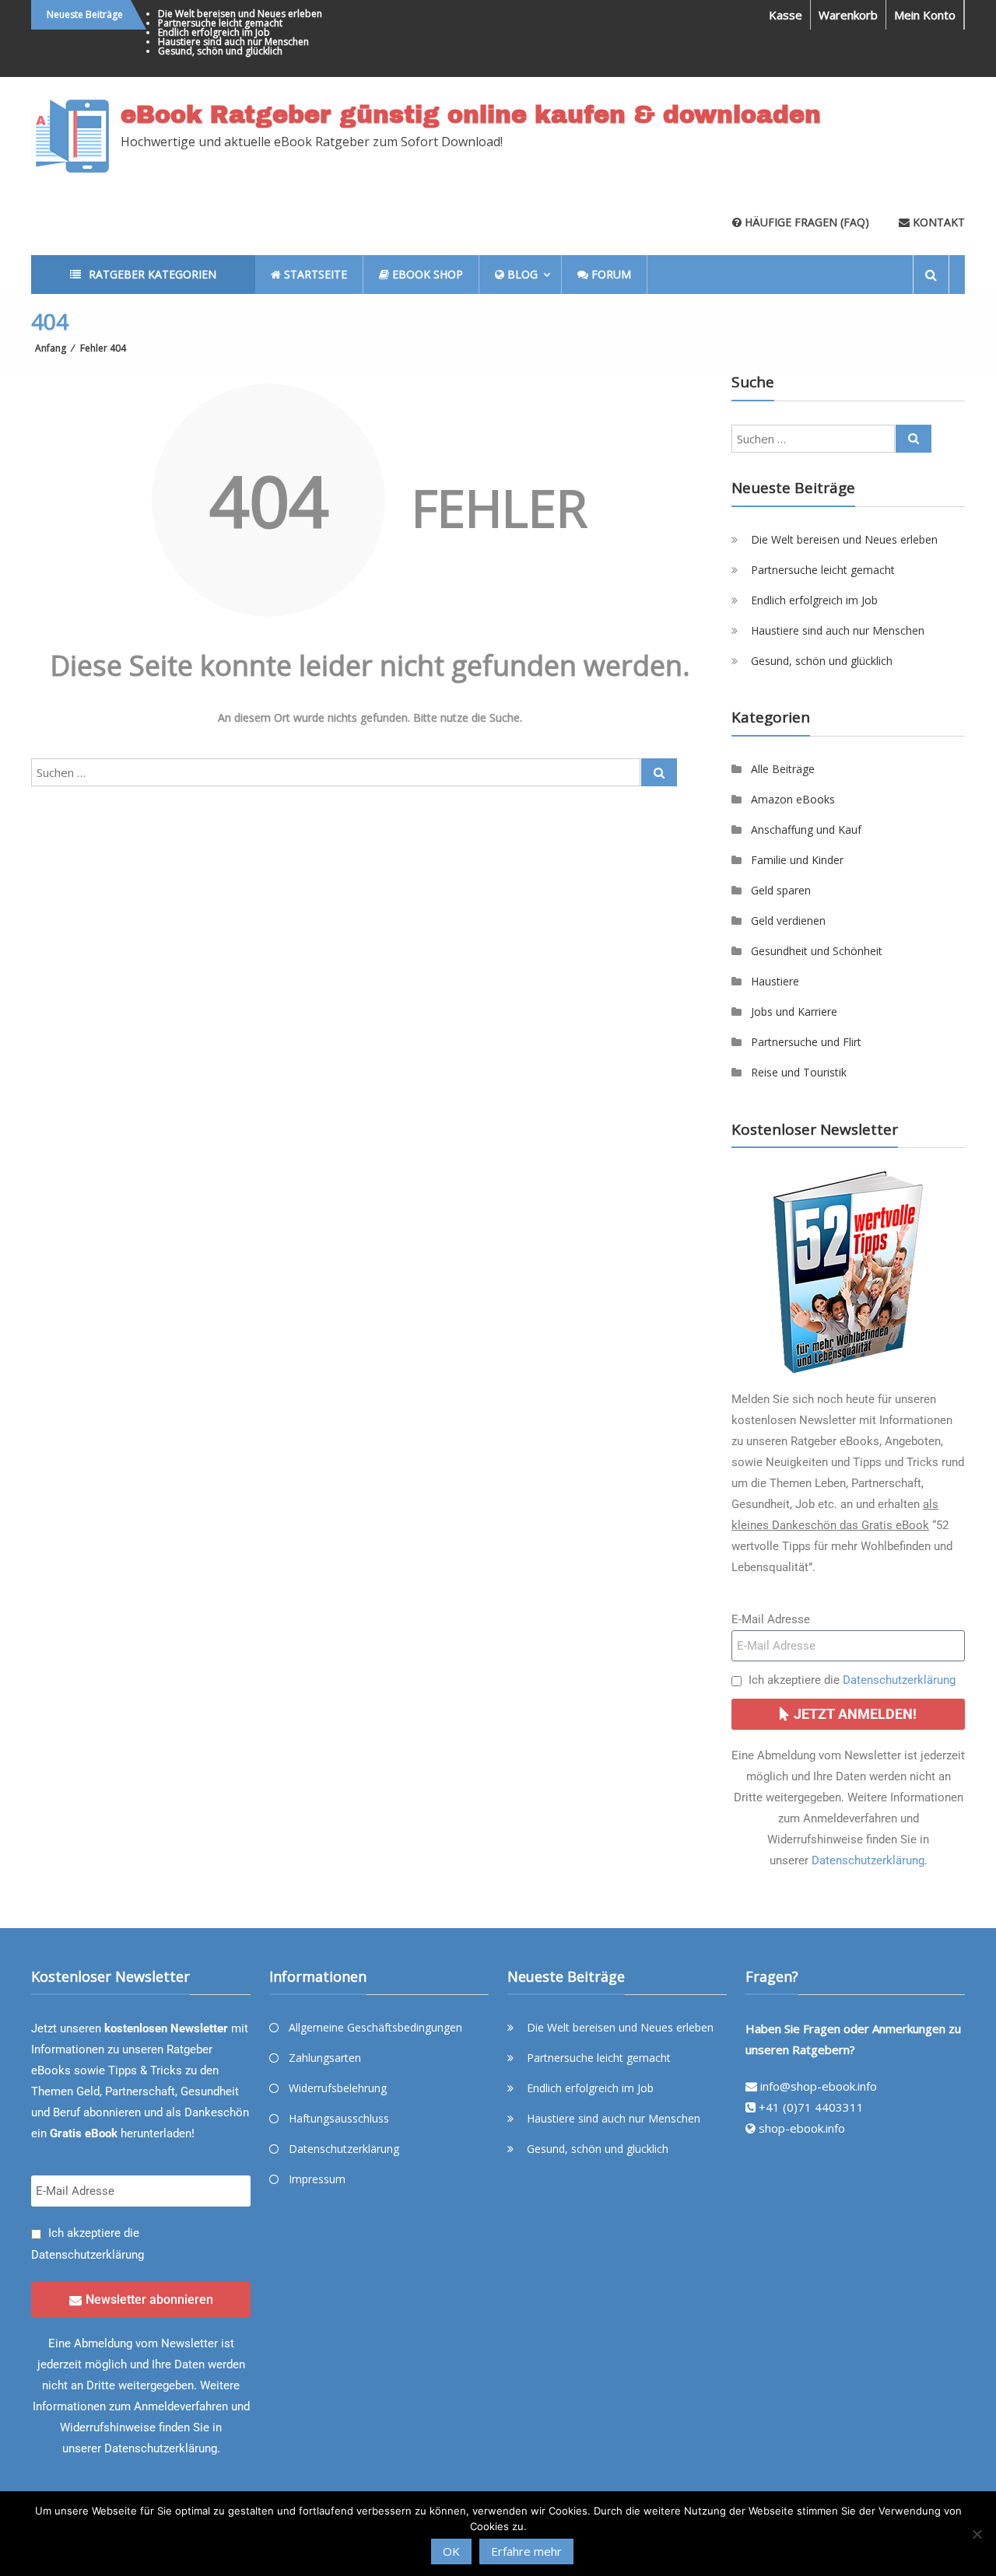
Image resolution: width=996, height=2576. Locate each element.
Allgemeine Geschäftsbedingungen (375, 2027)
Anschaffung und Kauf (806, 829)
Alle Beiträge (783, 769)
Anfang (51, 348)
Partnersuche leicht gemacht (220, 23)
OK (451, 2551)
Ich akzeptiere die (852, 1680)
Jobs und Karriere (794, 1011)
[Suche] (659, 772)
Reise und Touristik (799, 1072)
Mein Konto (925, 15)
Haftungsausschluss (339, 2118)
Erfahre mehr (526, 2551)
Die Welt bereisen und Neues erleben (240, 14)
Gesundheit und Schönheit (817, 951)
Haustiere (775, 981)
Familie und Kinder (797, 860)
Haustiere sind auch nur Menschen (233, 42)
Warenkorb (848, 15)
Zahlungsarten (325, 2058)
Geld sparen (781, 890)
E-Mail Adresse (771, 1619)
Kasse (786, 15)
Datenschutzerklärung (899, 1680)
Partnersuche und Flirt (806, 1042)
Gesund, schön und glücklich (220, 51)
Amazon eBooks (793, 799)
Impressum (317, 2179)
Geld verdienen (788, 920)
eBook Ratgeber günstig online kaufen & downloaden (471, 115)
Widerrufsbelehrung (338, 2088)
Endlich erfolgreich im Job (214, 32)
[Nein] (977, 2534)
